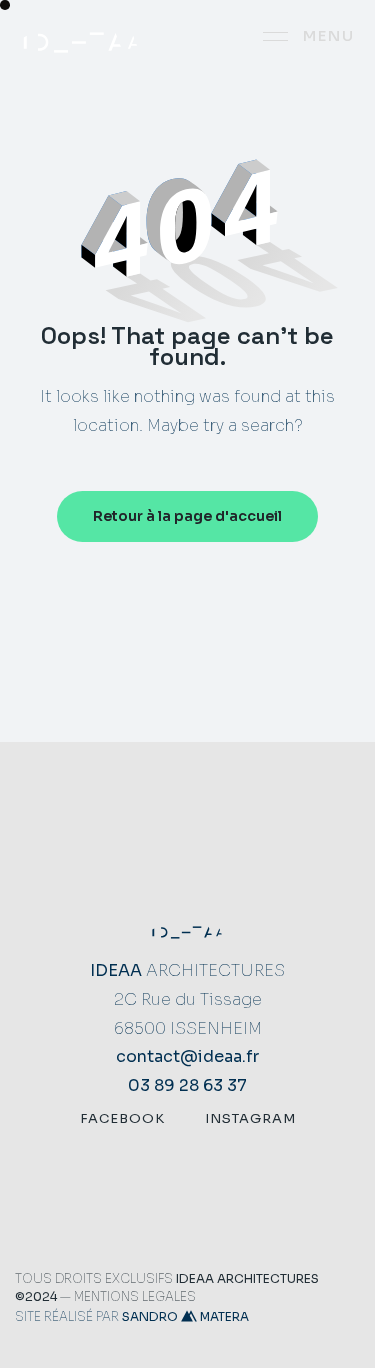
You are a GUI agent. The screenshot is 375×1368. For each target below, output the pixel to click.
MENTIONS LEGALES (135, 1296)
